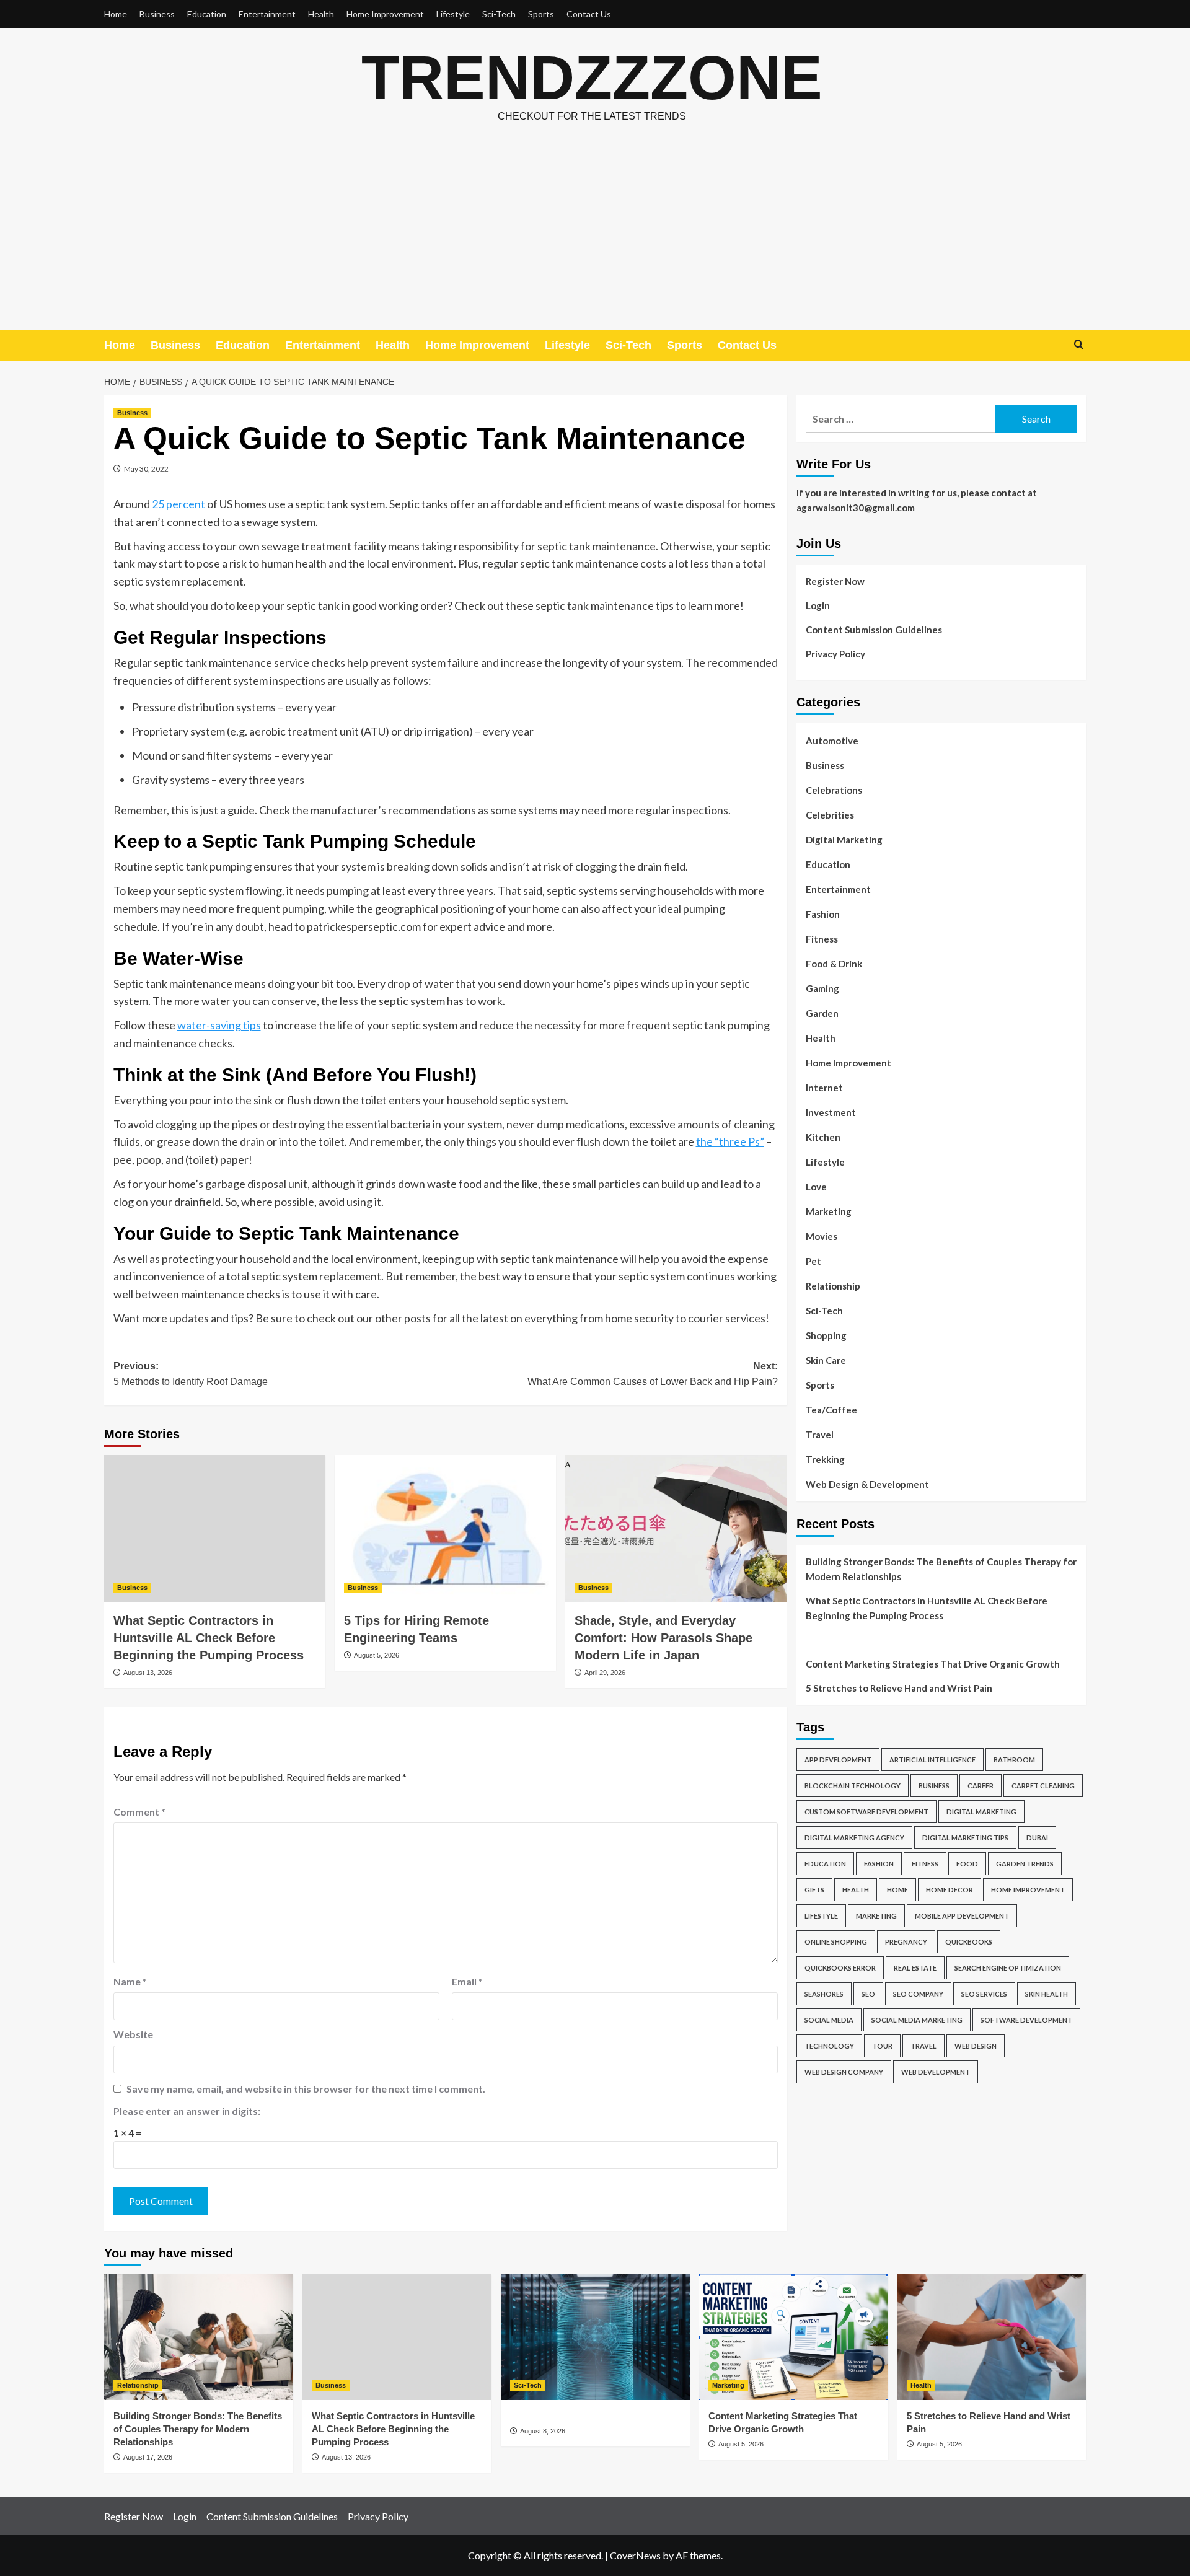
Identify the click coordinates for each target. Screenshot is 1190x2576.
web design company (844, 2072)
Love (816, 1187)
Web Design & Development (867, 1484)
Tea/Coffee (831, 1410)
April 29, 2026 (605, 1673)
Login (818, 605)
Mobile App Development (962, 1916)
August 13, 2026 (148, 1673)
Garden (822, 1013)
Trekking (825, 1459)
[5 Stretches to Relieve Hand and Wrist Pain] (992, 2337)
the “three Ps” (730, 1141)
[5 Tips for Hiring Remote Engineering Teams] (445, 1529)
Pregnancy (906, 1942)
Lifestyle (453, 14)
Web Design (976, 2046)
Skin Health (1047, 1994)
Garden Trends (1025, 1864)
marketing (876, 1916)
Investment (831, 1112)
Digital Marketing (844, 840)
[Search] (1079, 345)
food (967, 1864)
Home (116, 14)
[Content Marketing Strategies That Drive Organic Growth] (794, 2337)
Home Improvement (385, 14)
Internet (824, 1088)
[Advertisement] (595, 237)
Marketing (829, 1211)
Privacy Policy (835, 654)
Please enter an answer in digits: (187, 2111)
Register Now (835, 581)
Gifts (814, 1890)
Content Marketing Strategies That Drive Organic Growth (933, 1664)
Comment (139, 1812)
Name (130, 1981)
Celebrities (830, 815)
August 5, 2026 (377, 1655)
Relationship (833, 1286)
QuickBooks (969, 1942)
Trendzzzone (592, 77)
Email (467, 1981)
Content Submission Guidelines (874, 630)
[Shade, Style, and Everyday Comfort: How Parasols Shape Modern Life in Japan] (676, 1529)
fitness (925, 1864)
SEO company (918, 1994)
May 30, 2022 (146, 469)
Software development (1026, 2020)
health (856, 1890)
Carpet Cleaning (1043, 1786)
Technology (829, 2046)
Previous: (191, 1374)
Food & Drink (834, 964)
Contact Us (589, 14)
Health (321, 14)
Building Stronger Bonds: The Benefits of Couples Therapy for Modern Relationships (941, 1569)
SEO (868, 1994)
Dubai (1037, 1838)
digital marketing (981, 1812)
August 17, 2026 (148, 2457)
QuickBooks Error (840, 1968)
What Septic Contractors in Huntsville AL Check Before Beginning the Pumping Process (209, 1638)
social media (829, 2020)
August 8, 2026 (543, 2431)
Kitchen (823, 1137)
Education (207, 14)
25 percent (178, 504)
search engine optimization (1008, 1968)
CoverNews (635, 2555)
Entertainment (267, 14)
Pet (813, 1261)
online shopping (836, 1942)
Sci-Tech (499, 14)
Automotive (832, 741)
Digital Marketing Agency (854, 1838)
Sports (541, 14)
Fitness (822, 939)
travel (923, 2046)
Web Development (936, 2072)
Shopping (826, 1335)
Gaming (822, 988)
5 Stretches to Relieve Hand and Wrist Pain (899, 1688)
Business (157, 14)
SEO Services (984, 1994)
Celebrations (834, 790)
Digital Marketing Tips (965, 1838)
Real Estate (915, 1968)
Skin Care (826, 1360)
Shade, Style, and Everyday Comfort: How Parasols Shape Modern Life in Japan (663, 1638)
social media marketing (917, 2020)
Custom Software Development (866, 1812)
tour (882, 2046)
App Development (838, 1760)
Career (981, 1786)
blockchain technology (853, 1786)
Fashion (823, 914)
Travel (820, 1435)
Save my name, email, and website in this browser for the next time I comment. (306, 2089)
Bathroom (1014, 1760)
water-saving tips (219, 1025)
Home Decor (950, 1890)
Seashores (824, 1994)
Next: (653, 1374)
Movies (822, 1236)
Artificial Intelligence (932, 1760)
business (934, 1786)
